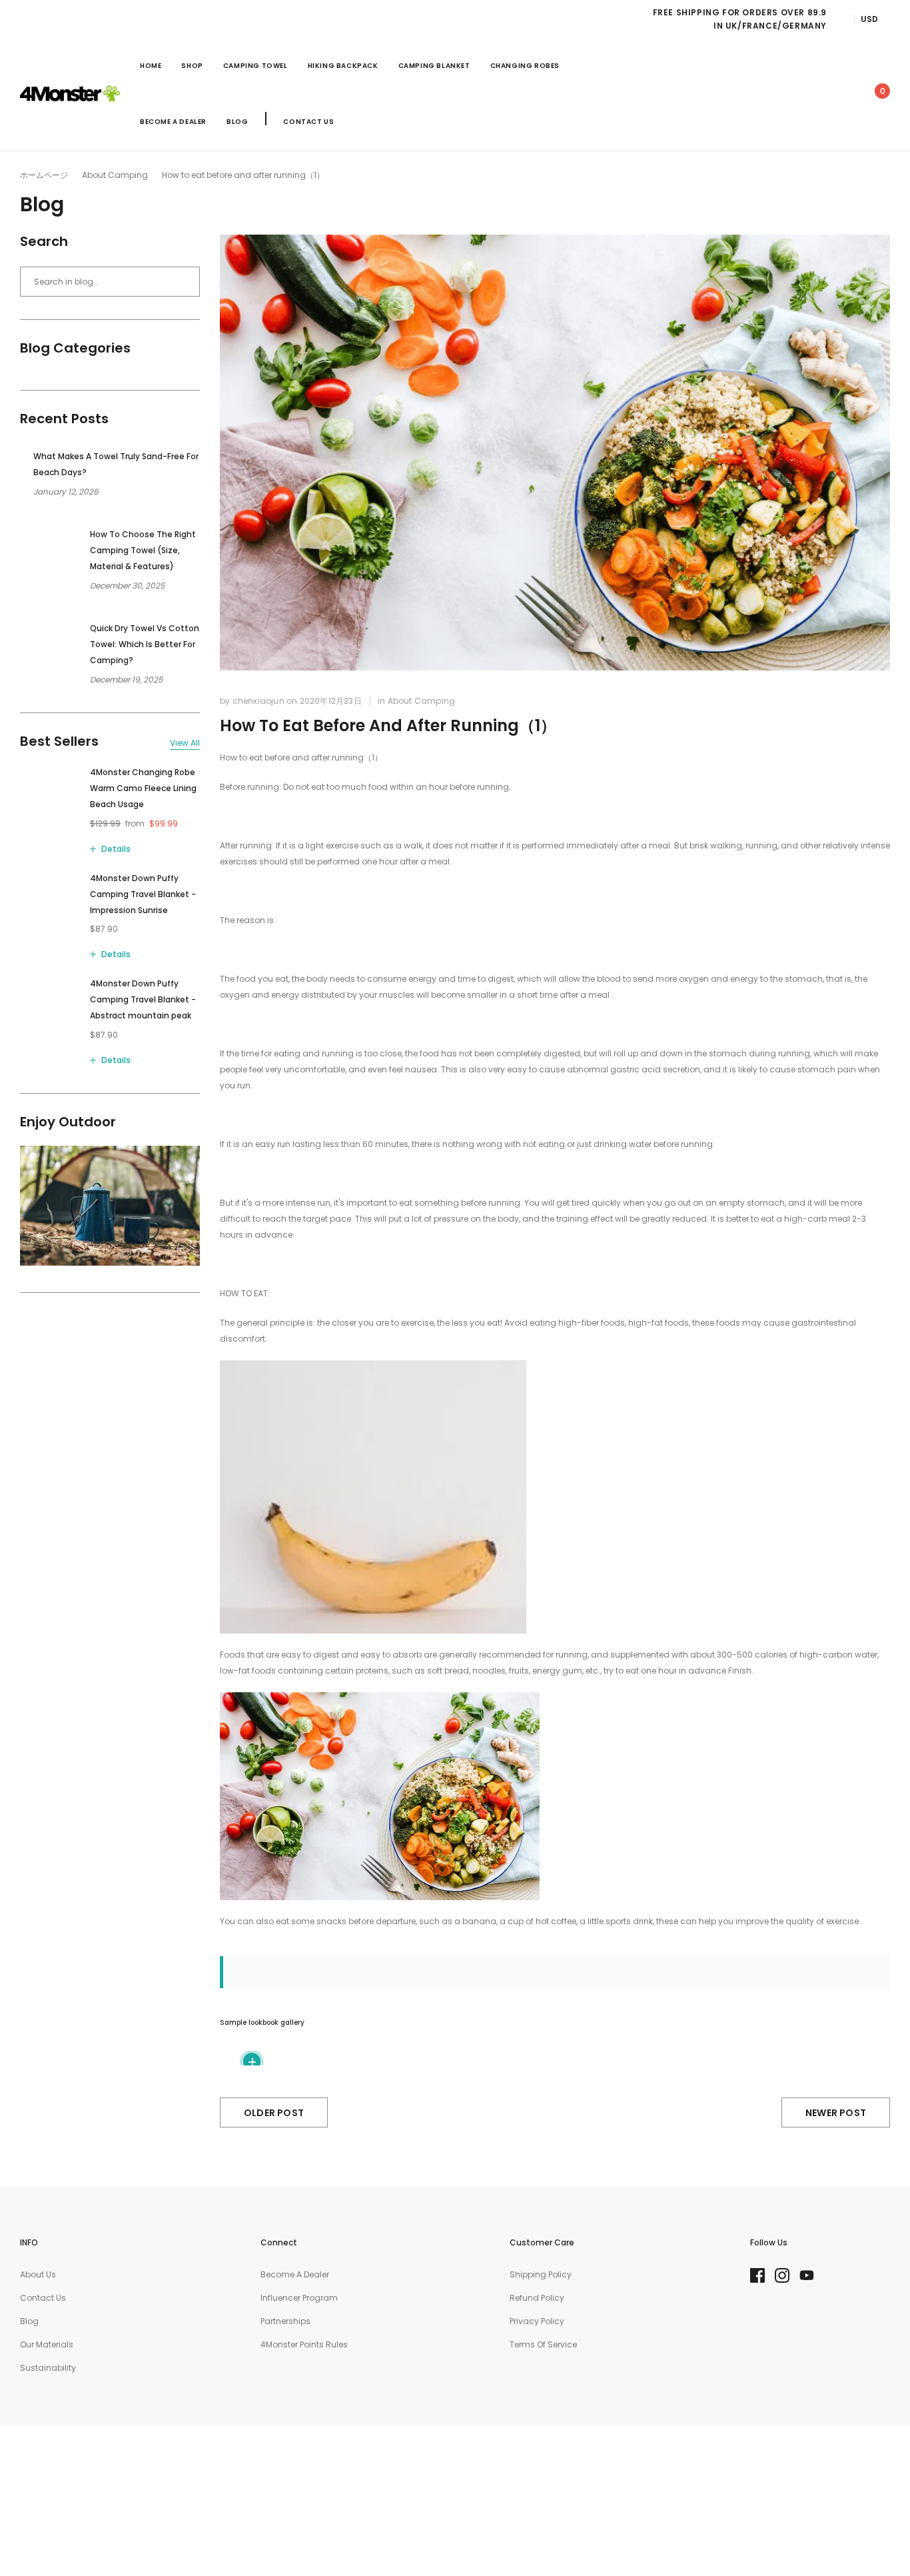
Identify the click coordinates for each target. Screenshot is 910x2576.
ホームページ (44, 175)
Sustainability (48, 2368)
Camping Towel (255, 66)
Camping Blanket (434, 66)
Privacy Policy (537, 2321)
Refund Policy (537, 2298)
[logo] (70, 94)
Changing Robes (525, 66)
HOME (151, 66)
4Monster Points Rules (304, 2344)
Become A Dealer (173, 122)
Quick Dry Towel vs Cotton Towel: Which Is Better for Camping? (145, 644)
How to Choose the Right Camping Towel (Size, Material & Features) (143, 550)
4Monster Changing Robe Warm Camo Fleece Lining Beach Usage (143, 788)
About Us (38, 2274)
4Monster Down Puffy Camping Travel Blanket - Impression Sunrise (143, 894)
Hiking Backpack (343, 66)
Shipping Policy (541, 2274)
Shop (192, 66)
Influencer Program (299, 2298)
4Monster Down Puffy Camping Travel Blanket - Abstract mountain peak (143, 999)
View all (185, 743)
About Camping (115, 175)
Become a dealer (295, 2274)
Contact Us (308, 122)
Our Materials (47, 2344)
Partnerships (285, 2321)
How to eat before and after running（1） (388, 725)
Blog (237, 122)
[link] (758, 94)
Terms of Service (543, 2344)
